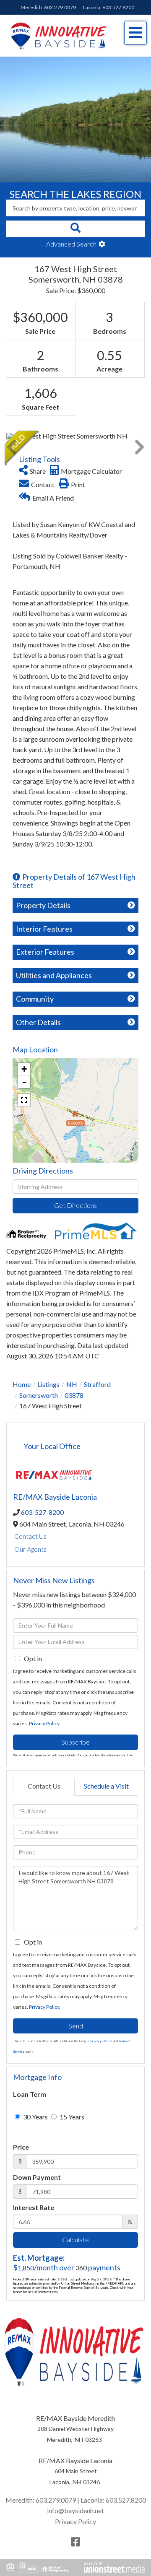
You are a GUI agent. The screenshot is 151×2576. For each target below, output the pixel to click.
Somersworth (39, 1395)
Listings (48, 1384)
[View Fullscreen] (24, 1100)
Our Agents (30, 1549)
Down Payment (37, 2177)
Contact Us (30, 1536)
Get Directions (75, 1205)
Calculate (75, 2240)
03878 (74, 1395)
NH (72, 1384)
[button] (75, 229)
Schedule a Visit (106, 1786)
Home (22, 1384)
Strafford (97, 1384)
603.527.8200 (118, 7)
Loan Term (30, 2094)
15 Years (71, 2117)
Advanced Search (71, 244)
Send (76, 2026)
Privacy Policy (44, 1723)
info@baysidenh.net (75, 2510)
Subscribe (75, 1742)
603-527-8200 (42, 1512)
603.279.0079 (60, 7)
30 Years (35, 2117)
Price (21, 2147)
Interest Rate (34, 2207)
